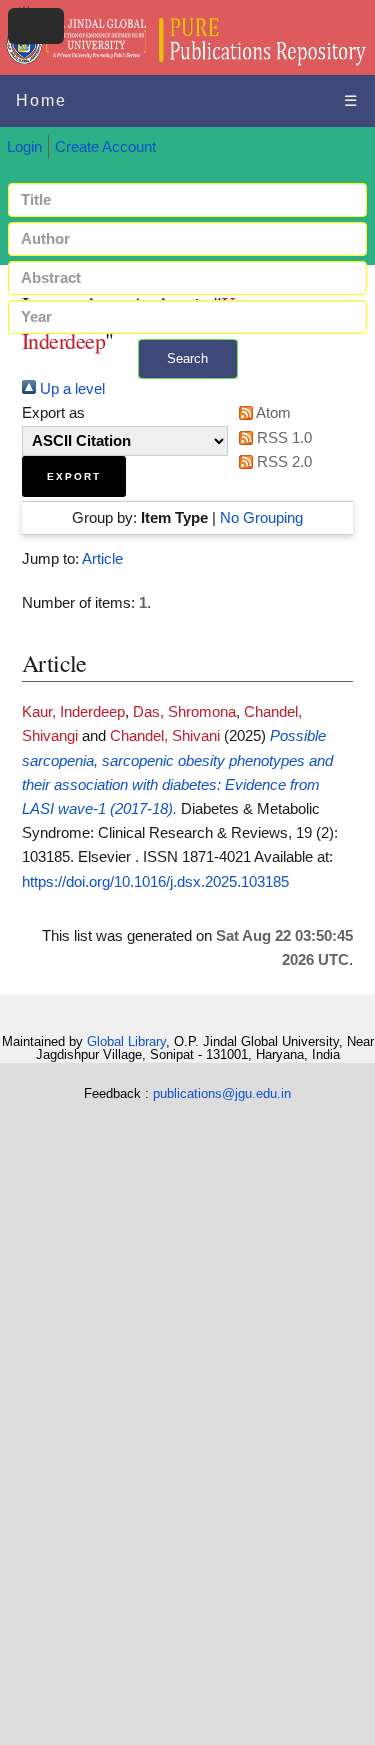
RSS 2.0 (282, 462)
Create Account (105, 147)
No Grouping (261, 518)
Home (41, 100)
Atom (272, 413)
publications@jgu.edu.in (222, 1093)
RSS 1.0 (282, 438)
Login (24, 147)
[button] (74, 476)
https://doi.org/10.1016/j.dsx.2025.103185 (155, 882)
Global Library (126, 1041)
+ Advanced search (188, 390)
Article (102, 559)
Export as (53, 413)
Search (187, 358)
